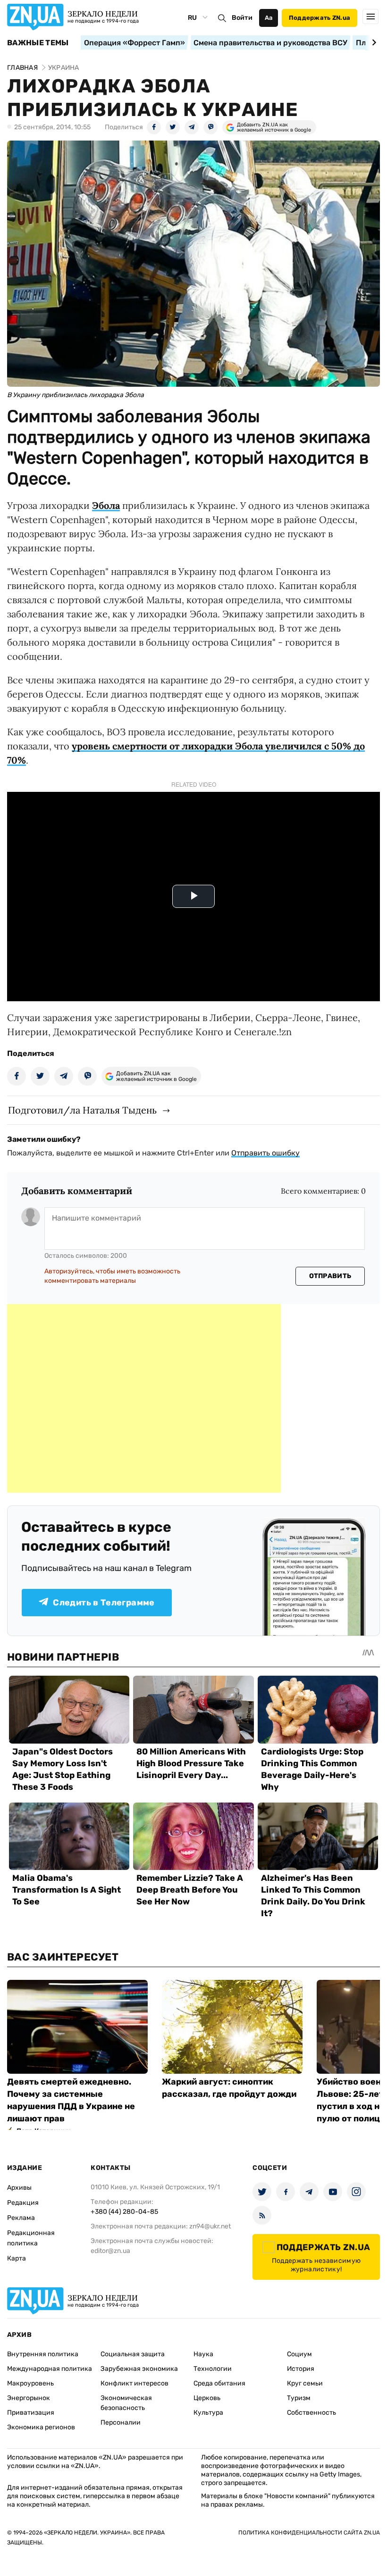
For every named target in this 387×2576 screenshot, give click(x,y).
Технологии (213, 2369)
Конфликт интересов (135, 2383)
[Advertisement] (144, 1398)
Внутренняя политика (43, 2354)
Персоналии (121, 2422)
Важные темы (38, 43)
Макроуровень (30, 2383)
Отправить (330, 1276)
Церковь (207, 2398)
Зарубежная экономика (139, 2369)
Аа (269, 18)
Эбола (106, 505)
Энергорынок (29, 2398)
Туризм (299, 2398)
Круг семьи (305, 2383)
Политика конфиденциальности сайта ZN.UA (309, 2533)
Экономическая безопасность (126, 2403)
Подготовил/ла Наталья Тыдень (82, 1110)
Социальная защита (133, 2354)
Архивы (19, 2188)
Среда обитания (219, 2383)
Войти (242, 18)
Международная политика (50, 2369)
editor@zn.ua (110, 2251)
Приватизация (31, 2413)
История (301, 2369)
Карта (17, 2258)
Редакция (23, 2203)
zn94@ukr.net (210, 2226)
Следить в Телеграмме (104, 1603)
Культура (208, 2413)
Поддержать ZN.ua (320, 18)
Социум (299, 2354)
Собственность (311, 2413)
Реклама (21, 2218)
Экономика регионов (41, 2427)
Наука (203, 2354)
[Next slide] (373, 42)
